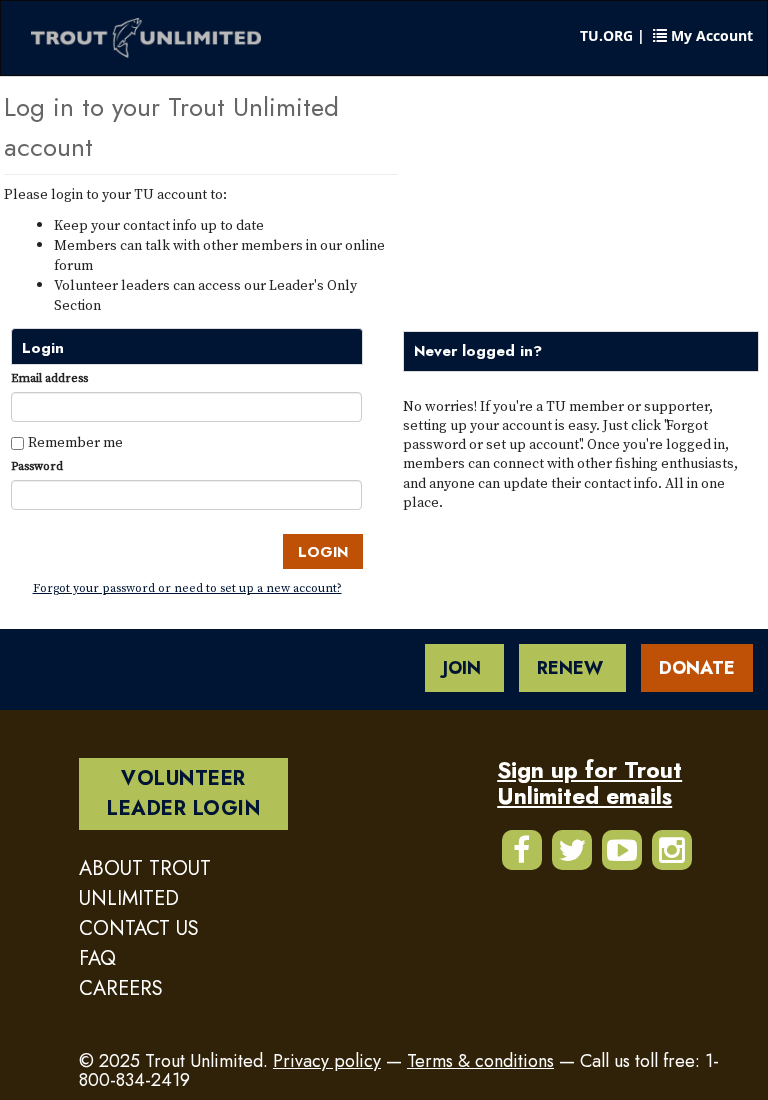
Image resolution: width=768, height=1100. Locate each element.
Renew (572, 668)
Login (323, 552)
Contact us (139, 928)
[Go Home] (146, 38)
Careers (121, 988)
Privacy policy (327, 1061)
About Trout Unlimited (145, 883)
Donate (697, 668)
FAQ (97, 958)
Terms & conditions (480, 1061)
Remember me (75, 442)
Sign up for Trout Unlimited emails (589, 782)
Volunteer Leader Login (183, 793)
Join (464, 668)
